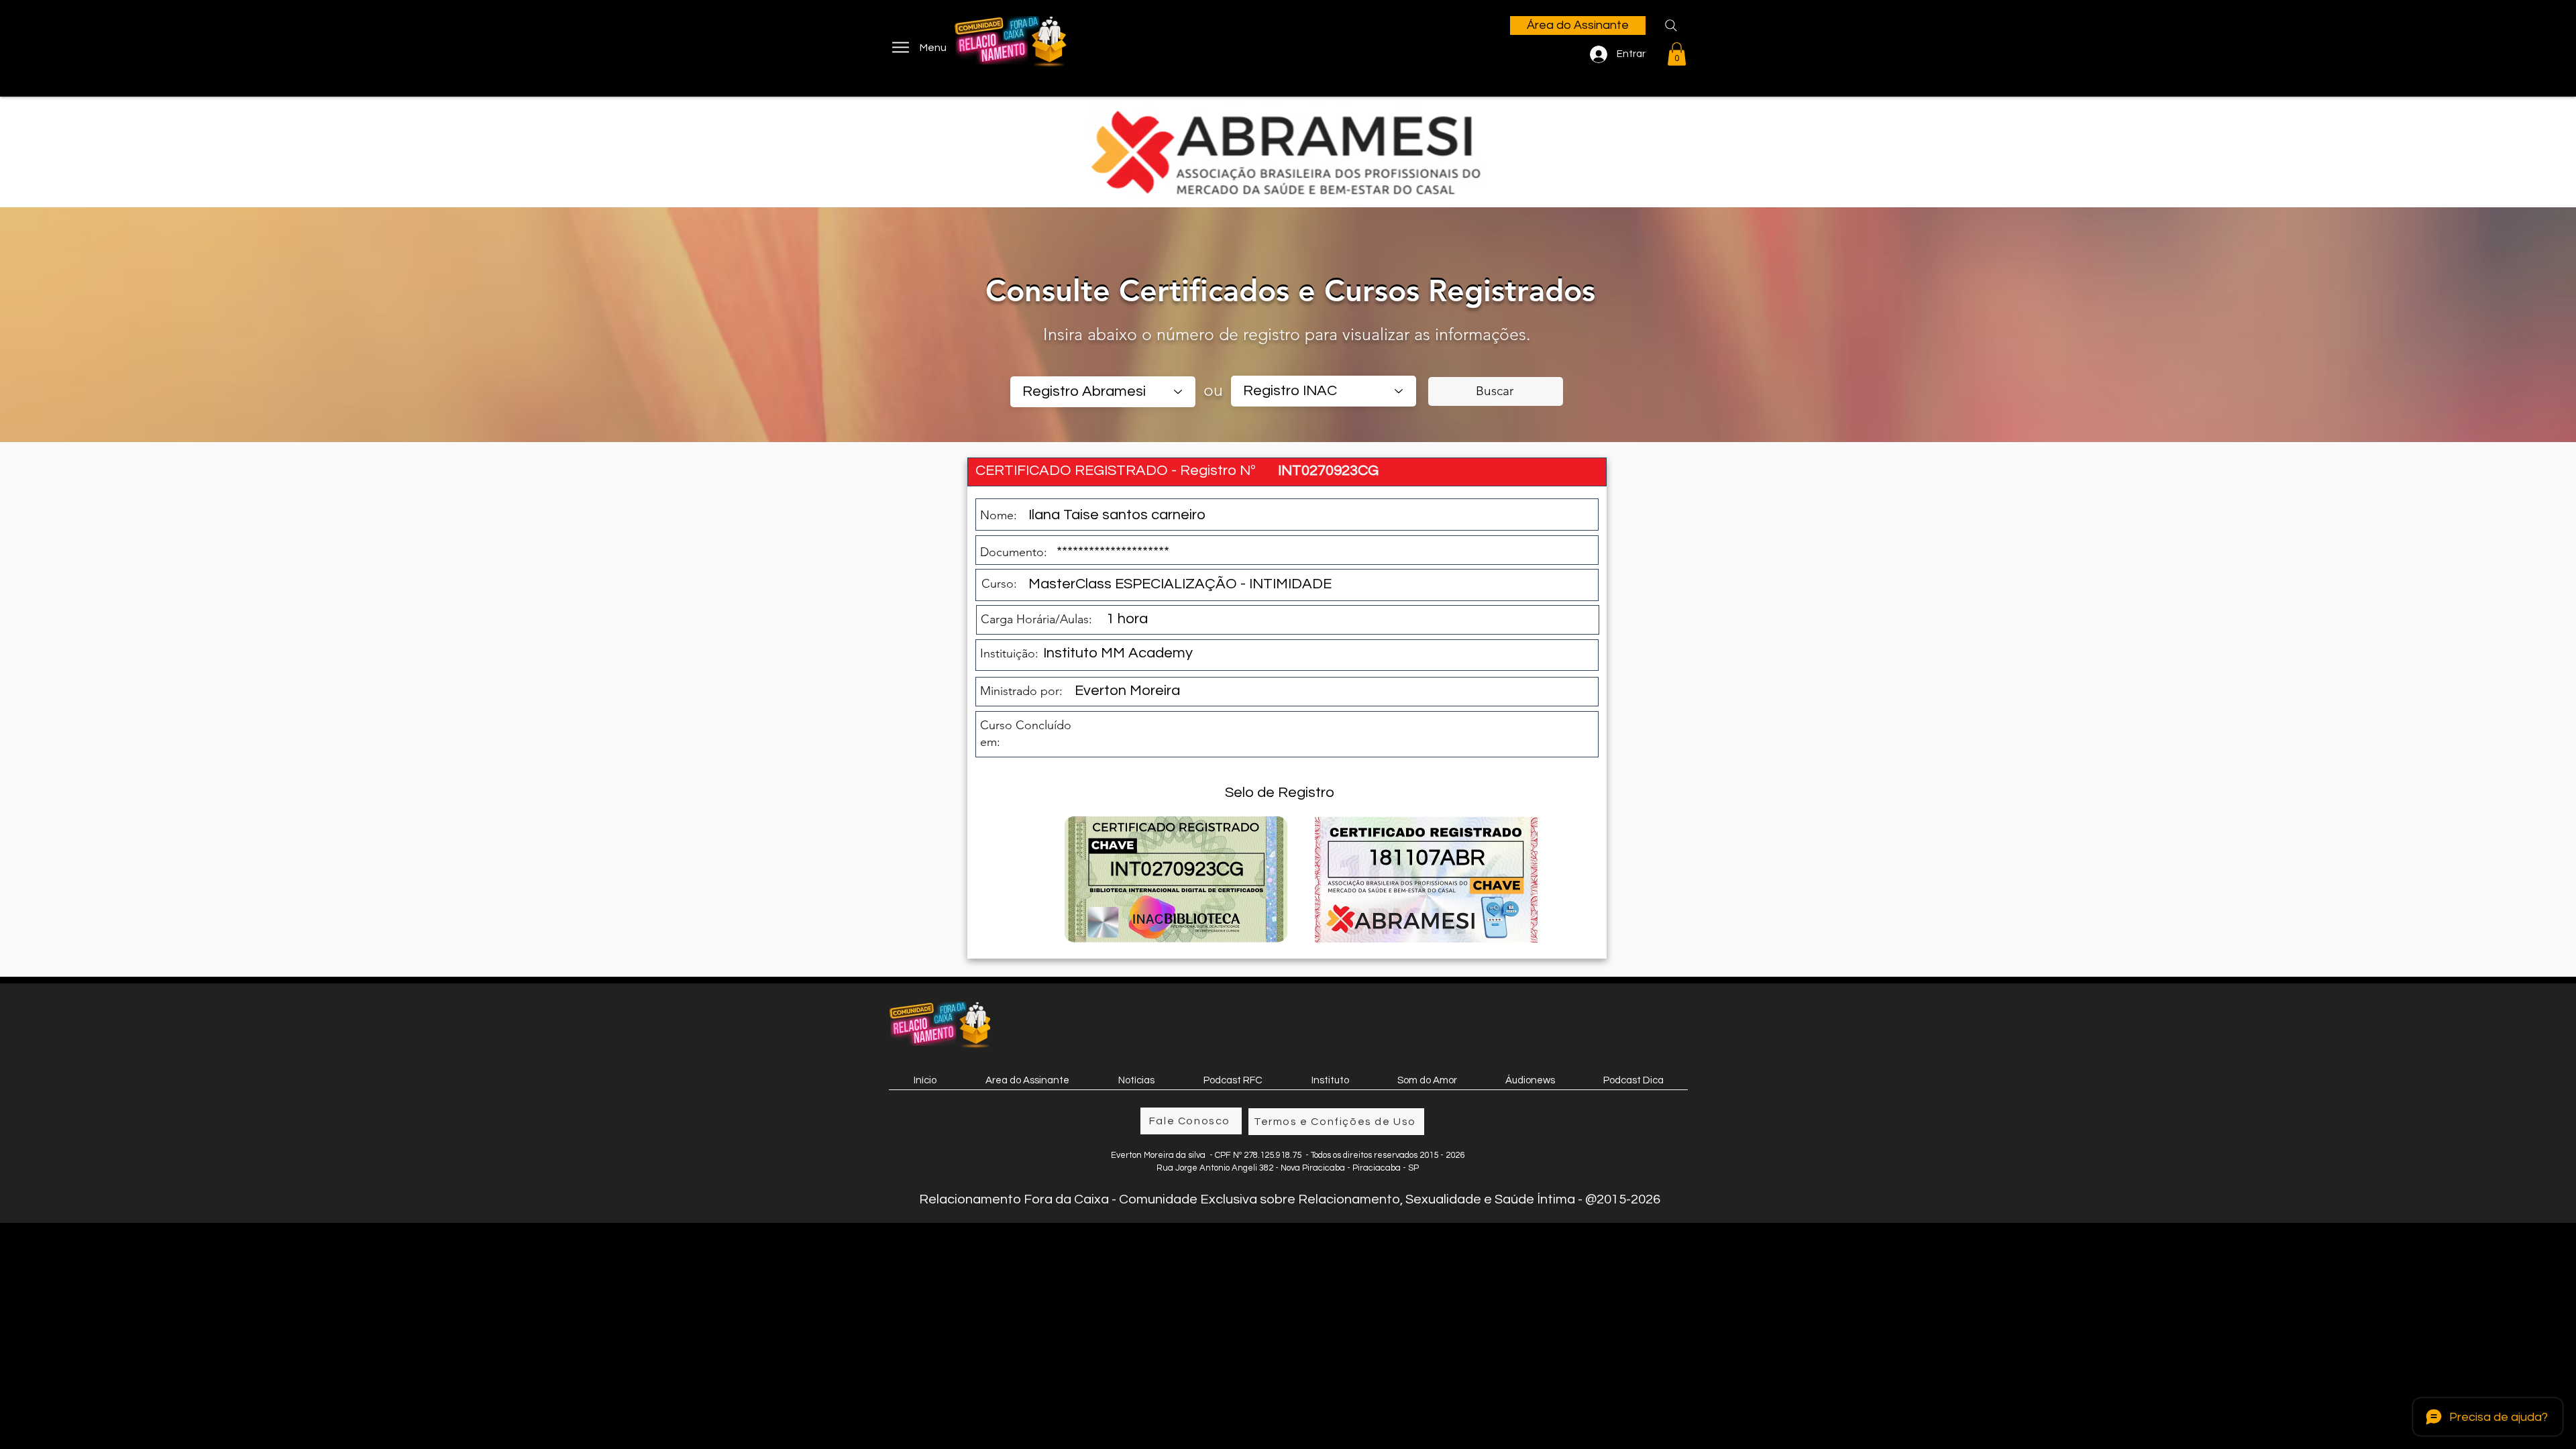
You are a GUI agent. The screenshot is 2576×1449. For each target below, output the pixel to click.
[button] (1677, 54)
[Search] (1671, 25)
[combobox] (1103, 392)
